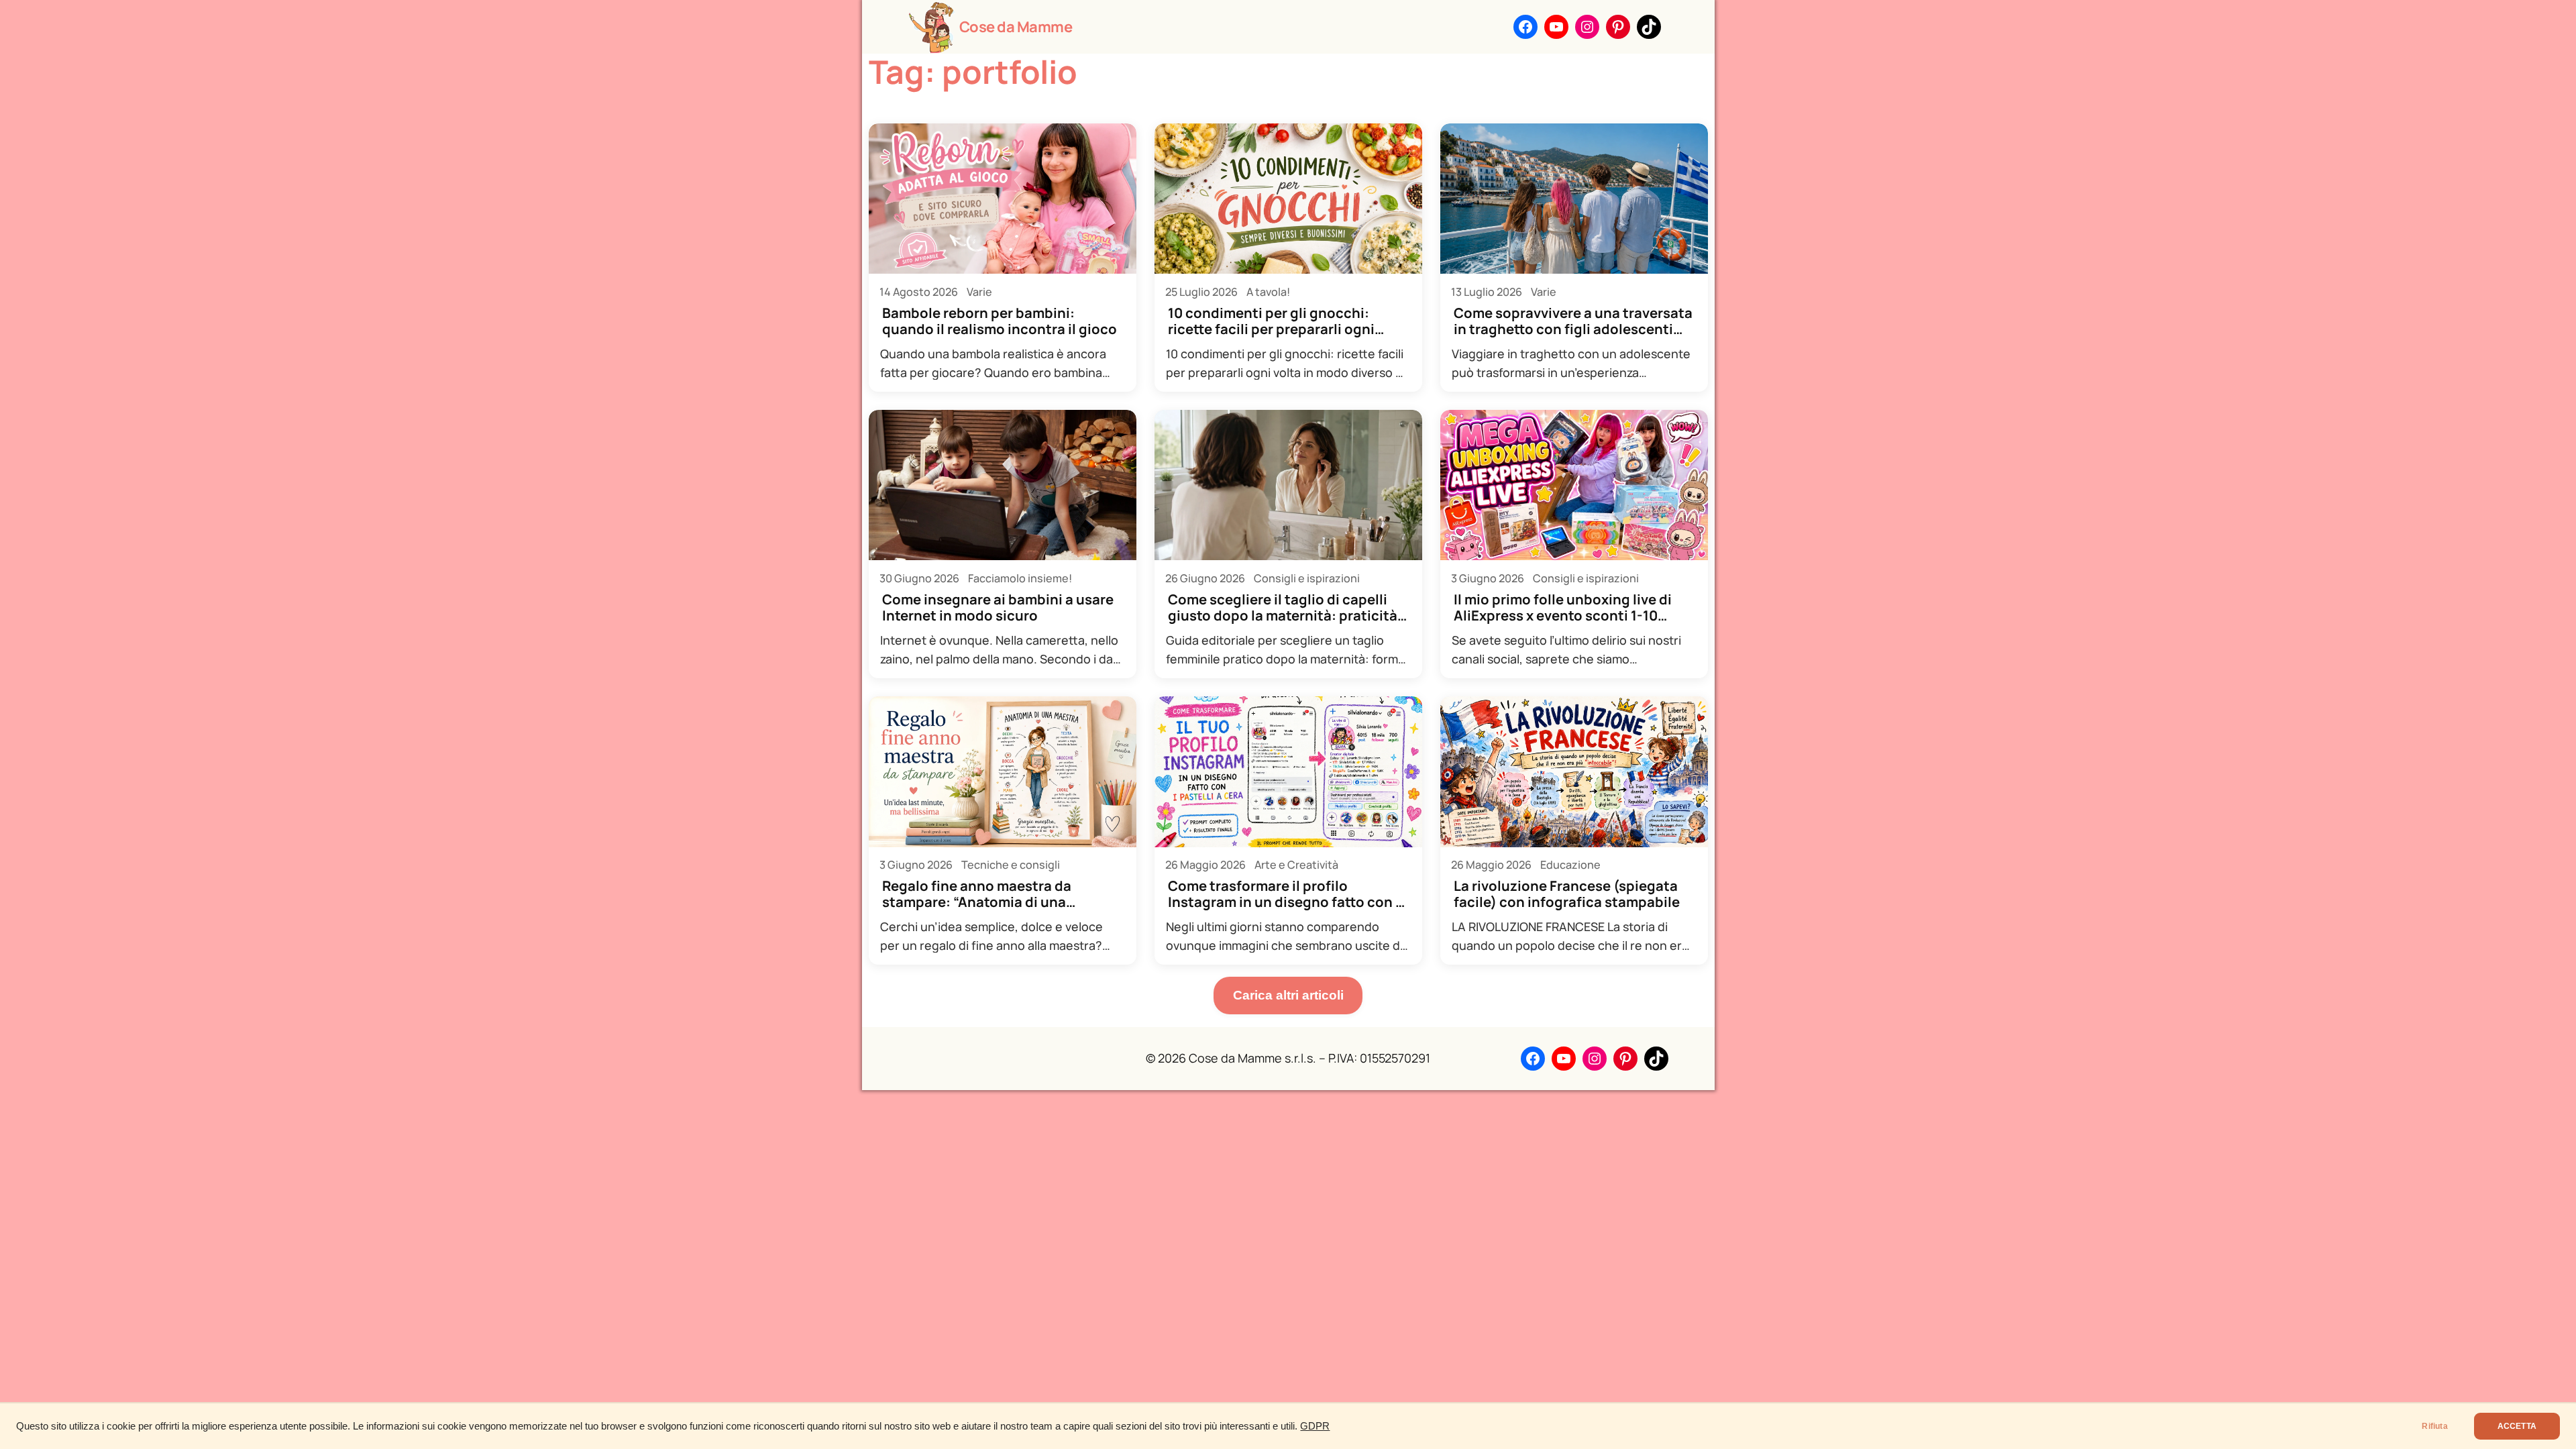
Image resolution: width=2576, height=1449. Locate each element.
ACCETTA (2517, 1426)
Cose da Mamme (1016, 27)
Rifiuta (2434, 1426)
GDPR (1315, 1426)
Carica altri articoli (1288, 995)
